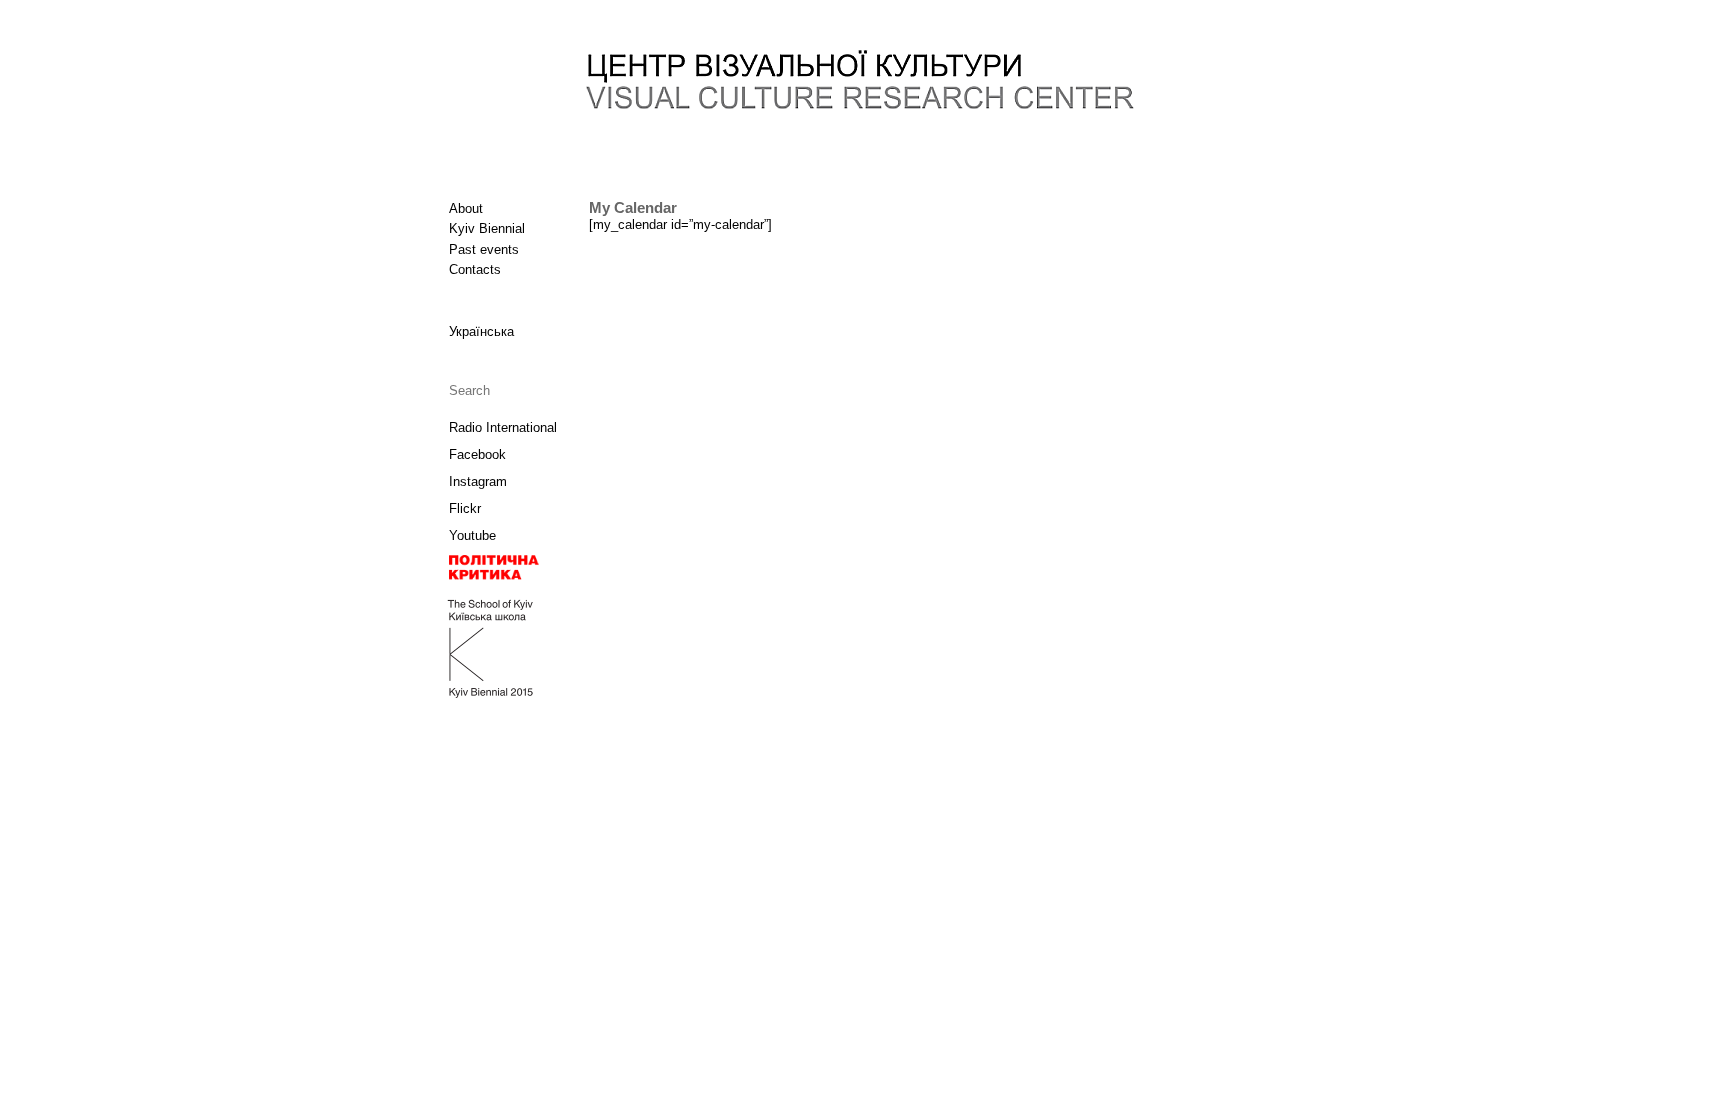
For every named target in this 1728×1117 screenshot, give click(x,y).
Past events (484, 249)
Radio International (503, 427)
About (466, 208)
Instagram (478, 481)
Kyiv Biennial (487, 228)
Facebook (477, 454)
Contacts (475, 269)
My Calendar (633, 208)
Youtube (472, 535)
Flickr (465, 508)
